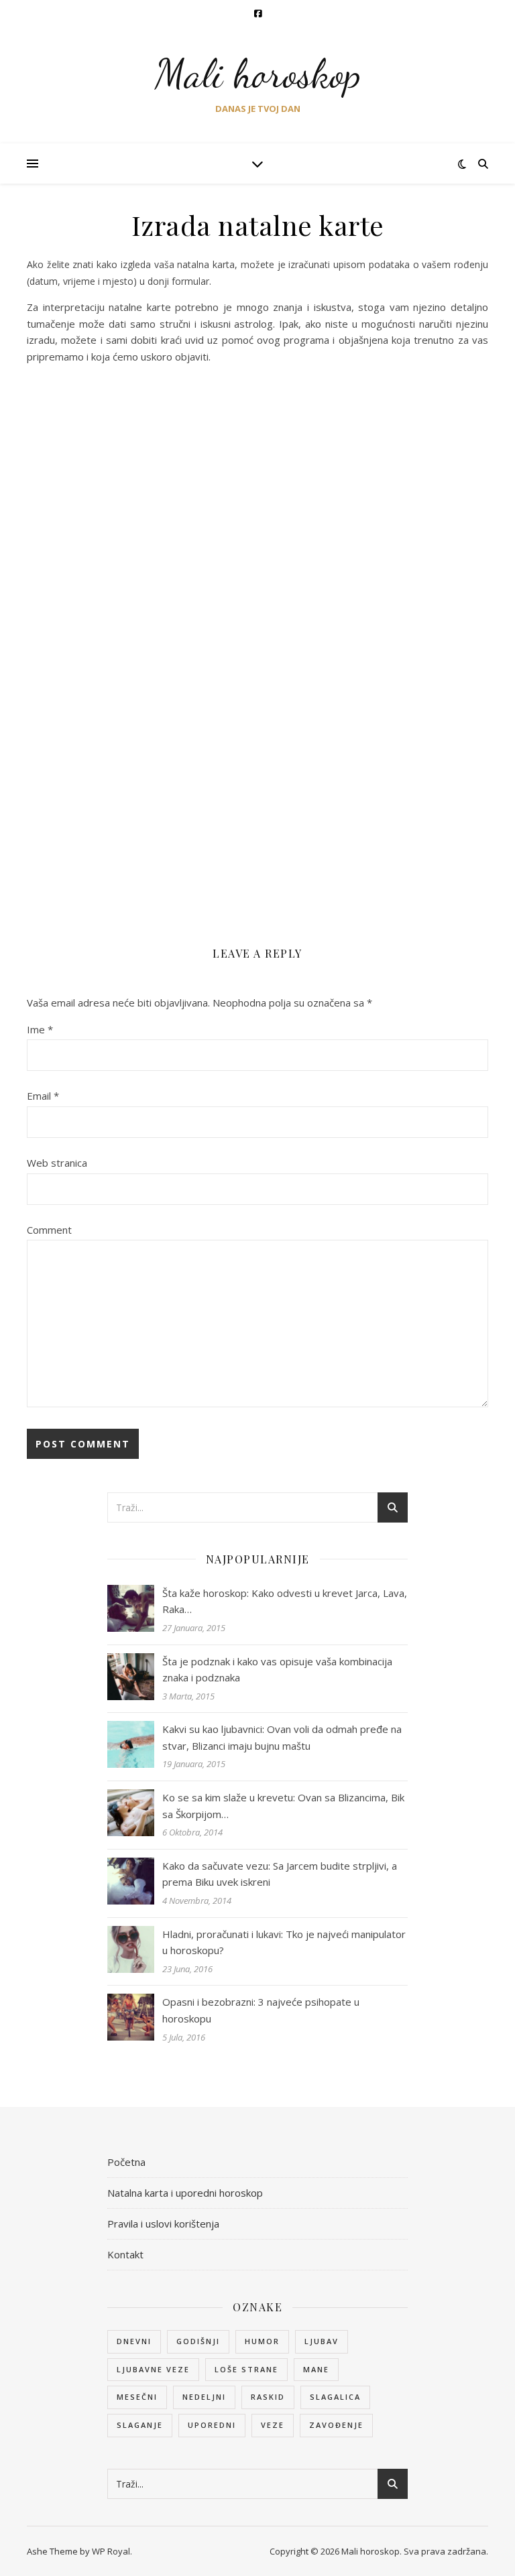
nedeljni (204, 2397)
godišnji (198, 2341)
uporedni (212, 2425)
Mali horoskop (258, 74)
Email (43, 1096)
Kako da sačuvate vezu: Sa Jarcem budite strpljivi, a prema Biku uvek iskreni (280, 1874)
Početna (126, 2162)
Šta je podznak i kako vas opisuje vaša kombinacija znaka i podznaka (277, 1670)
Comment (49, 1230)
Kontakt (125, 2254)
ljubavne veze (153, 2369)
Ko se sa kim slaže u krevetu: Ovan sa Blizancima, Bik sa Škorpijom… (283, 1806)
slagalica (335, 2397)
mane (316, 2369)
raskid (268, 2397)
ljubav (322, 2341)
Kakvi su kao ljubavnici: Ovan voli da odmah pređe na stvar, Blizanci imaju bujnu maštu (282, 1737)
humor (262, 2341)
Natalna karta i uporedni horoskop (185, 2193)
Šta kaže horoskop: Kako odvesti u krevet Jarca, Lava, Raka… (285, 1601)
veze (273, 2425)
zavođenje (336, 2425)
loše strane (246, 2369)
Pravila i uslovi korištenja (163, 2224)
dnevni (134, 2341)
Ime (40, 1029)
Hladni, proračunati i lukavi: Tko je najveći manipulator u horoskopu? (284, 1942)
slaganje (140, 2425)
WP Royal (111, 2551)
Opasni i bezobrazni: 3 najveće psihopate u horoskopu (261, 2010)
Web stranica (57, 1163)
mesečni (137, 2397)
